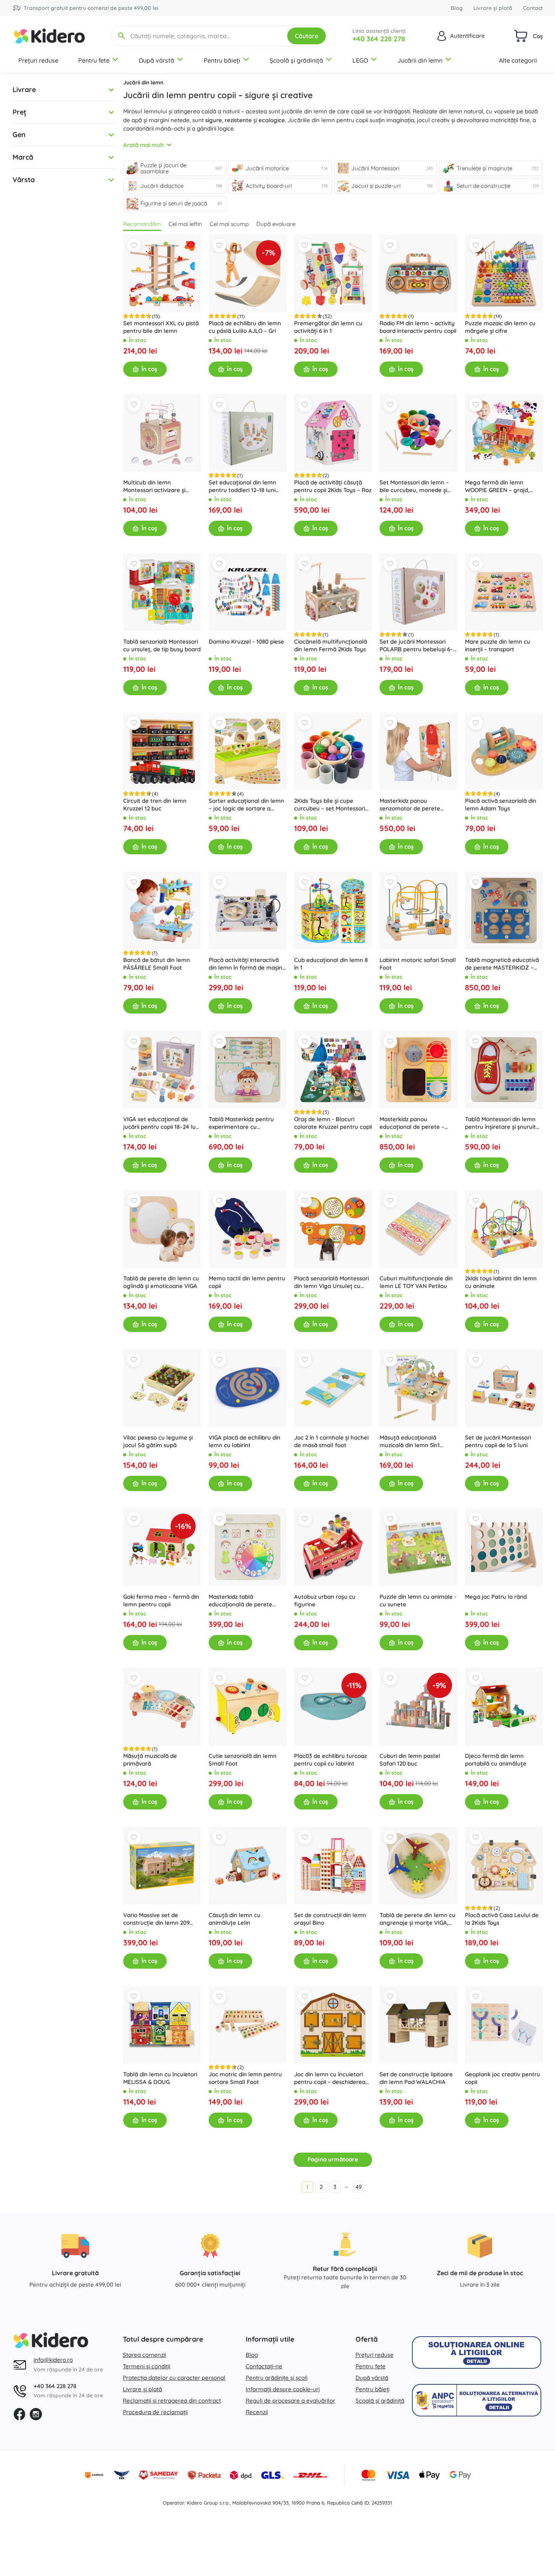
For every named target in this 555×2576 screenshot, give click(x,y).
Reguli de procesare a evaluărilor (290, 2401)
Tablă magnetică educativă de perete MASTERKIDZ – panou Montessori (502, 964)
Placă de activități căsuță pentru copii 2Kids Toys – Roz (333, 486)
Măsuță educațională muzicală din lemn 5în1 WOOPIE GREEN (410, 1441)
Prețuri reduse (38, 60)
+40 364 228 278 (379, 39)
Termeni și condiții (146, 2366)
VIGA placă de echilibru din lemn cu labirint (245, 1441)
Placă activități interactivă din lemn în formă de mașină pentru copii (247, 964)
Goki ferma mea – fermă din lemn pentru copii (161, 1600)
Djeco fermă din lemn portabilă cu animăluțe (496, 1760)
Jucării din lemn (420, 60)
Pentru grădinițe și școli (277, 2378)
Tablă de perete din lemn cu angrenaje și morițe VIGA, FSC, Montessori (417, 1919)
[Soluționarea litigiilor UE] (477, 2352)
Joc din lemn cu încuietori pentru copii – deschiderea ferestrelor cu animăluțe (330, 2078)
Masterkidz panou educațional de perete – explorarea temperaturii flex (418, 1123)
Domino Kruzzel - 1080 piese (246, 642)
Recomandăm (142, 224)
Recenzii (257, 2412)
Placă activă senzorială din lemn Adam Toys (501, 805)
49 (359, 2187)
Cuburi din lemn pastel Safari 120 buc (410, 1760)
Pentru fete (94, 60)
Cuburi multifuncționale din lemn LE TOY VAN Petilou (416, 1282)
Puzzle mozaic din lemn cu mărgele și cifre (500, 327)
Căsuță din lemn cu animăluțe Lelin (235, 1919)
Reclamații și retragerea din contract (172, 2401)
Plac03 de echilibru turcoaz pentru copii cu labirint (331, 1760)
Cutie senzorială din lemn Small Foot (243, 1760)
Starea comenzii (144, 2355)
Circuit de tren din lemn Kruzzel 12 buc (155, 805)
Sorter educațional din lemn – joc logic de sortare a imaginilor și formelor (246, 805)
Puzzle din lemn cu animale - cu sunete (418, 1600)
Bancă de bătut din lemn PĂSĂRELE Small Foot (157, 964)
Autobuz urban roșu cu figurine (325, 1600)
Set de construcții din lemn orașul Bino (330, 1919)
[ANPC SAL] (477, 2400)
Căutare (306, 36)
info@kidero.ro (53, 2360)
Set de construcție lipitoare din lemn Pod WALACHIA (416, 2078)
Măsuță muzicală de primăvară (150, 1760)
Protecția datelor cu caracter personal (174, 2378)
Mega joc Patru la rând (496, 1597)
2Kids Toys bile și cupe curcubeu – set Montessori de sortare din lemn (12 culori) (330, 805)
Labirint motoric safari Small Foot (418, 964)
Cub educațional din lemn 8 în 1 (331, 964)
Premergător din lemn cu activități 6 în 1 (328, 327)
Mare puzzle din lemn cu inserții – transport (498, 645)
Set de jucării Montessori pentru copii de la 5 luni (498, 1441)
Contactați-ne (264, 2366)
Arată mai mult (144, 145)
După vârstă (157, 60)
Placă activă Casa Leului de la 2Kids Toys (502, 1919)
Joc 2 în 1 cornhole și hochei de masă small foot (331, 1441)
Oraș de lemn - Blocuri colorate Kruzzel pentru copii (333, 1123)
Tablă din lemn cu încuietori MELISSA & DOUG (160, 2078)
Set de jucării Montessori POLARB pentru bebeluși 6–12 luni (416, 646)
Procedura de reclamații (155, 2412)
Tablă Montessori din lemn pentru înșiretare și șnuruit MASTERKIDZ (500, 1123)
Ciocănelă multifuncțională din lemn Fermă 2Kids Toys (331, 645)
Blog (457, 8)
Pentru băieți (222, 60)
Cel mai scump (229, 224)
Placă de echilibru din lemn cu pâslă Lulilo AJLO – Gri (245, 327)
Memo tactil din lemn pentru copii (247, 1282)
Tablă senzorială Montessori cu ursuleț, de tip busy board (162, 645)
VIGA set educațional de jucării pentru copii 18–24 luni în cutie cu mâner (162, 1123)
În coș (149, 369)
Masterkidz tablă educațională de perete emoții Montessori (240, 1601)
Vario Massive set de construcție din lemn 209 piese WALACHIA (156, 1919)
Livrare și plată (493, 8)
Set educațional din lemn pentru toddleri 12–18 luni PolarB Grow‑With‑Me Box (243, 486)
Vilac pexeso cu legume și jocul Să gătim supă (158, 1441)
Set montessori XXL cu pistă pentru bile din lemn (161, 327)
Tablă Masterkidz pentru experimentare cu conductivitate (241, 1123)
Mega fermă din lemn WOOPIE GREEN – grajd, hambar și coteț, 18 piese (498, 486)
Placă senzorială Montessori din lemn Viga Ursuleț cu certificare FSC (331, 1282)
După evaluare (276, 224)
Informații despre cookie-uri (283, 2389)
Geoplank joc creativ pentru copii (503, 2078)
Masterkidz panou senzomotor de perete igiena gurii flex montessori (416, 805)
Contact (533, 8)
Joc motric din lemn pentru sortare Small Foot (245, 2078)
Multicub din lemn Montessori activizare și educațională (154, 486)
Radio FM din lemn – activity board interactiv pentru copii (418, 327)
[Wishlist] (134, 245)
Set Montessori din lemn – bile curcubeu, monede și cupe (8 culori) (414, 486)
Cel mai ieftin (185, 224)
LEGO (360, 60)
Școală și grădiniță (296, 60)
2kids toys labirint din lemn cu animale (501, 1282)
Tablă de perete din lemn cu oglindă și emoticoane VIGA (161, 1282)
